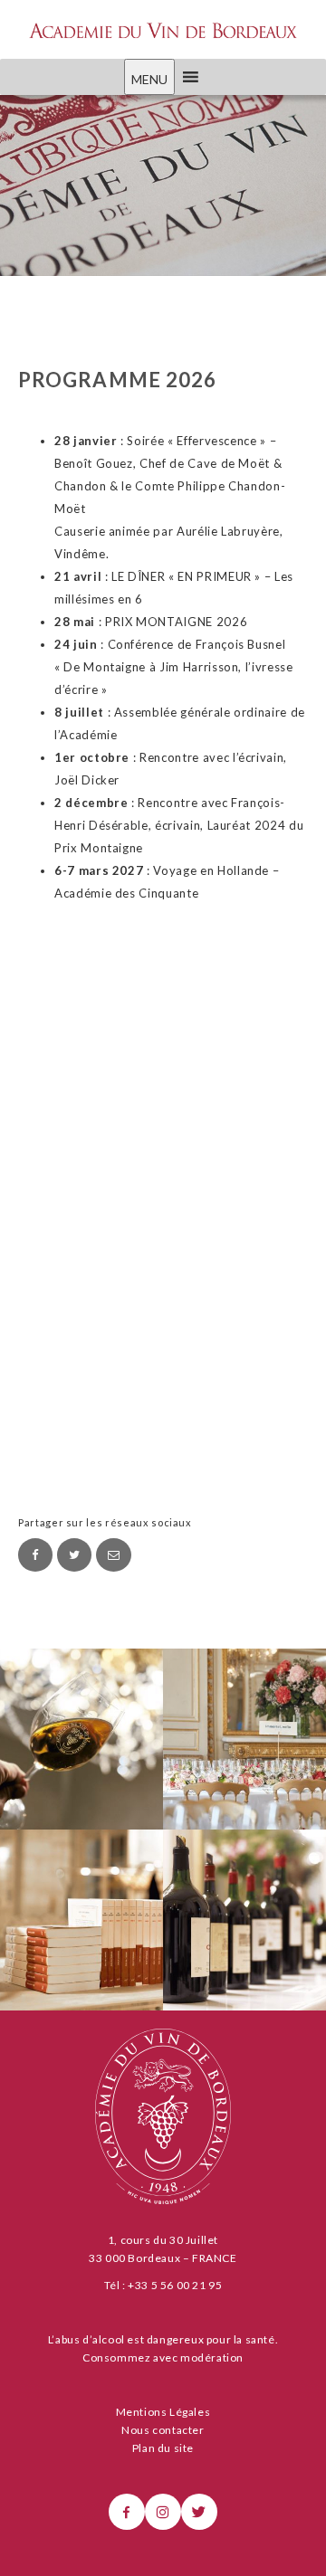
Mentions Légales (163, 2412)
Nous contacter (163, 2430)
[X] (199, 2512)
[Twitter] (74, 1555)
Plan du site (163, 2448)
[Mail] (113, 1555)
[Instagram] (163, 2512)
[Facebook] (35, 1555)
